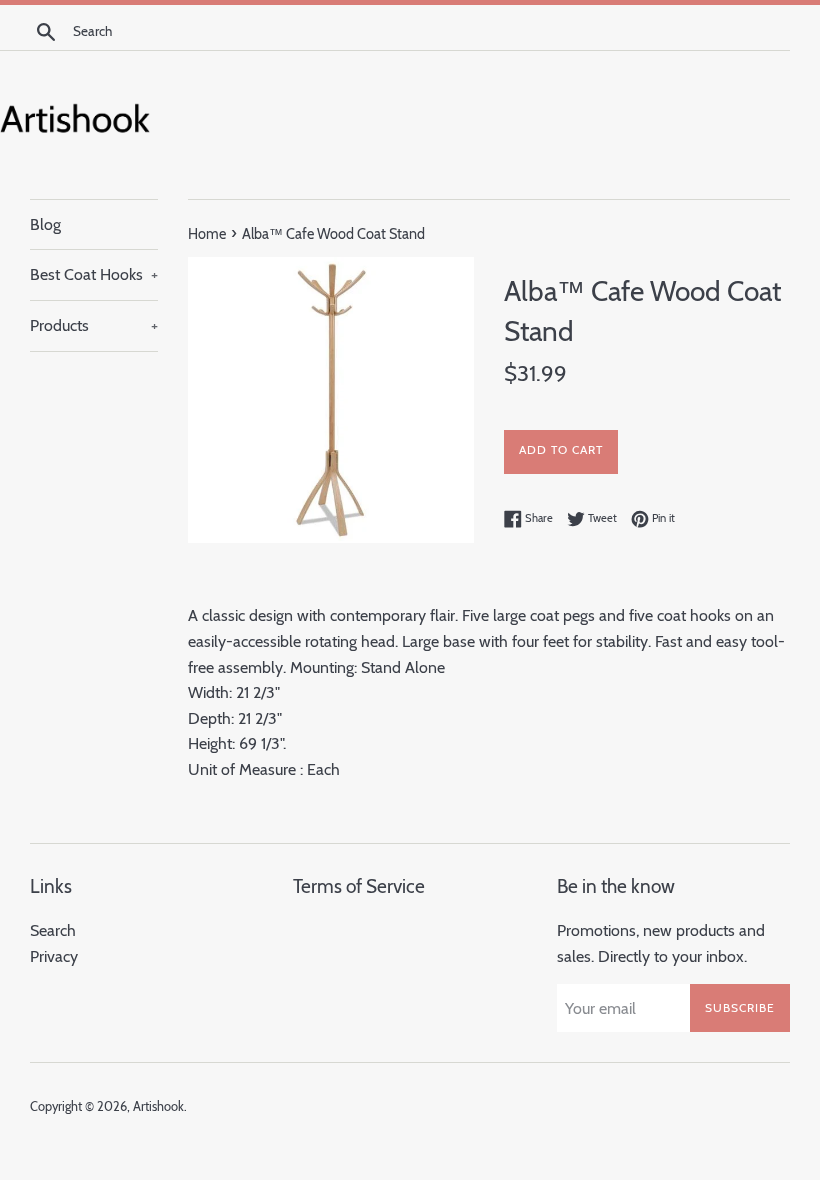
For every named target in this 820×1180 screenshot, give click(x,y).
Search (53, 930)
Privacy (54, 956)
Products (94, 325)
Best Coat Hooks (94, 274)
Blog (45, 224)
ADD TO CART (561, 449)
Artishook (158, 1106)
